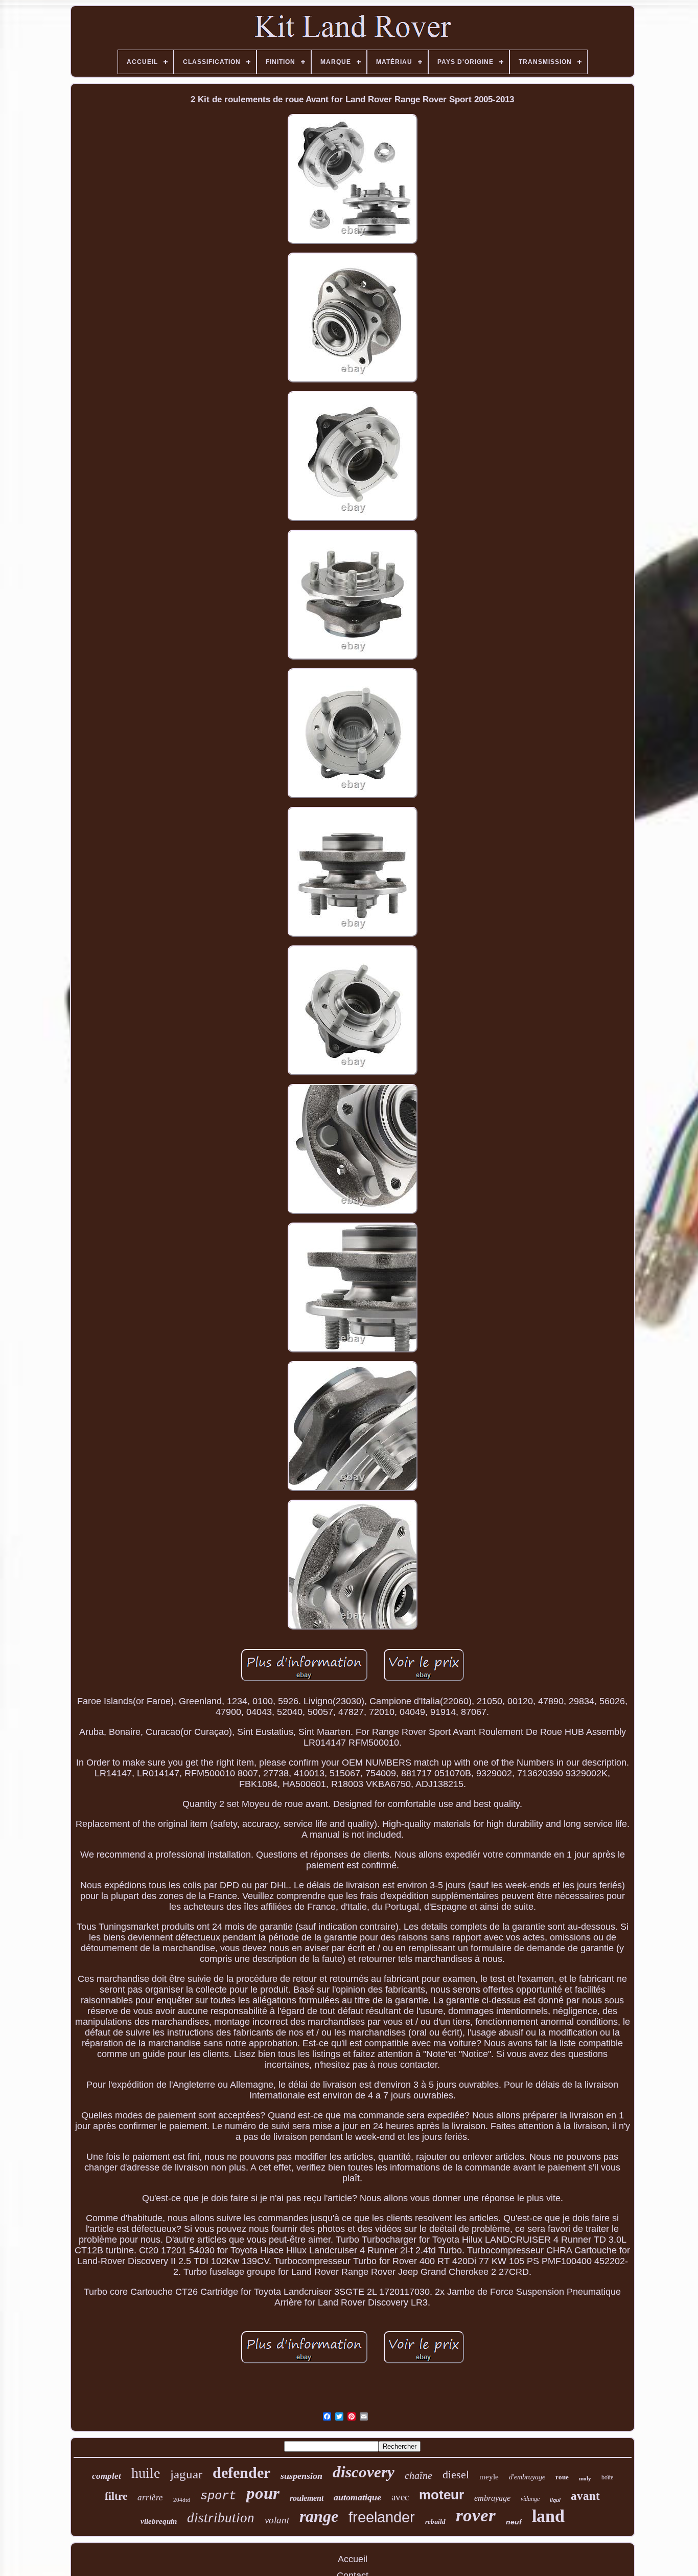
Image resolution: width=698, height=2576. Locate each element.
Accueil (353, 2559)
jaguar (186, 2474)
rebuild (435, 2522)
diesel (456, 2475)
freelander (382, 2517)
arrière (150, 2498)
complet (107, 2476)
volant (277, 2520)
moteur (441, 2495)
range (319, 2516)
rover (476, 2515)
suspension (301, 2476)
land (548, 2516)
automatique (357, 2497)
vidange (530, 2499)
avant (585, 2496)
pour (263, 2493)
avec (400, 2497)
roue (562, 2477)
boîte (607, 2477)
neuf (514, 2522)
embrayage (492, 2498)
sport (218, 2496)
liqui (555, 2500)
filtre (116, 2496)
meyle (489, 2477)
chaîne (418, 2475)
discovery (364, 2472)
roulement (307, 2498)
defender (241, 2472)
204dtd (182, 2500)
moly (585, 2478)
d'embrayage (527, 2477)
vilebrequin (159, 2521)
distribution (221, 2518)
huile (146, 2473)
